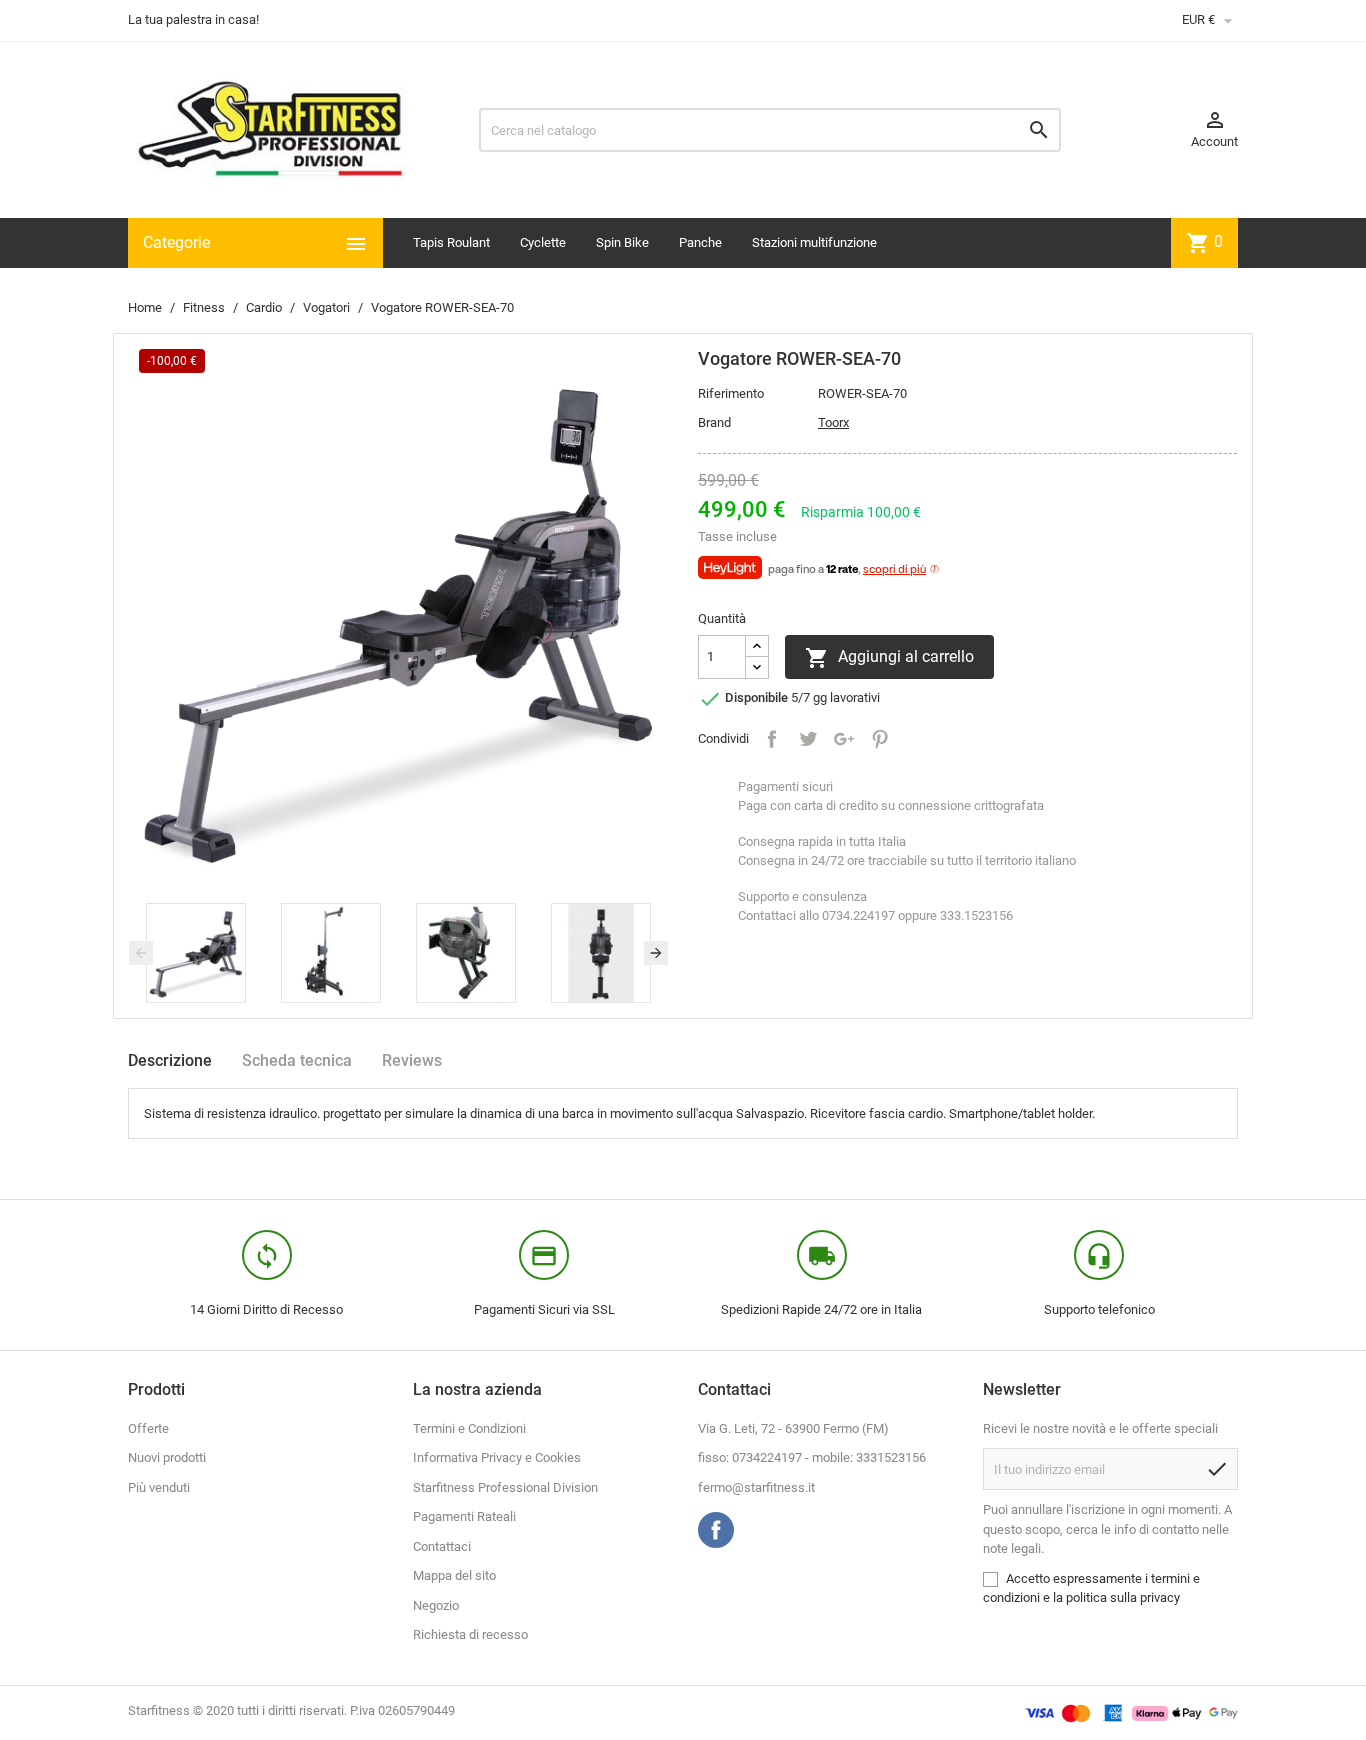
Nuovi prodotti (167, 1457)
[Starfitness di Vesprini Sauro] (270, 128)
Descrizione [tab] (170, 1060)
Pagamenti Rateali (464, 1516)
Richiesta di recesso (470, 1634)
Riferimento (731, 393)
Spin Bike (622, 242)
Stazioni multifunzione (814, 242)
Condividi (772, 739)
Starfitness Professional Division (505, 1487)
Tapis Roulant (451, 242)
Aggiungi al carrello (889, 658)
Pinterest (880, 739)
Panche (700, 242)
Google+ (844, 739)
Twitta (808, 739)
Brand (714, 422)
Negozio (436, 1605)
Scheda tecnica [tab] (297, 1060)
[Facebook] (716, 1530)
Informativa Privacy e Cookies (497, 1457)
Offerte (148, 1428)
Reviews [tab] (412, 1060)
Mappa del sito (454, 1575)
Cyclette (543, 242)
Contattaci (442, 1546)
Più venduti (159, 1487)
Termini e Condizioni (469, 1428)
